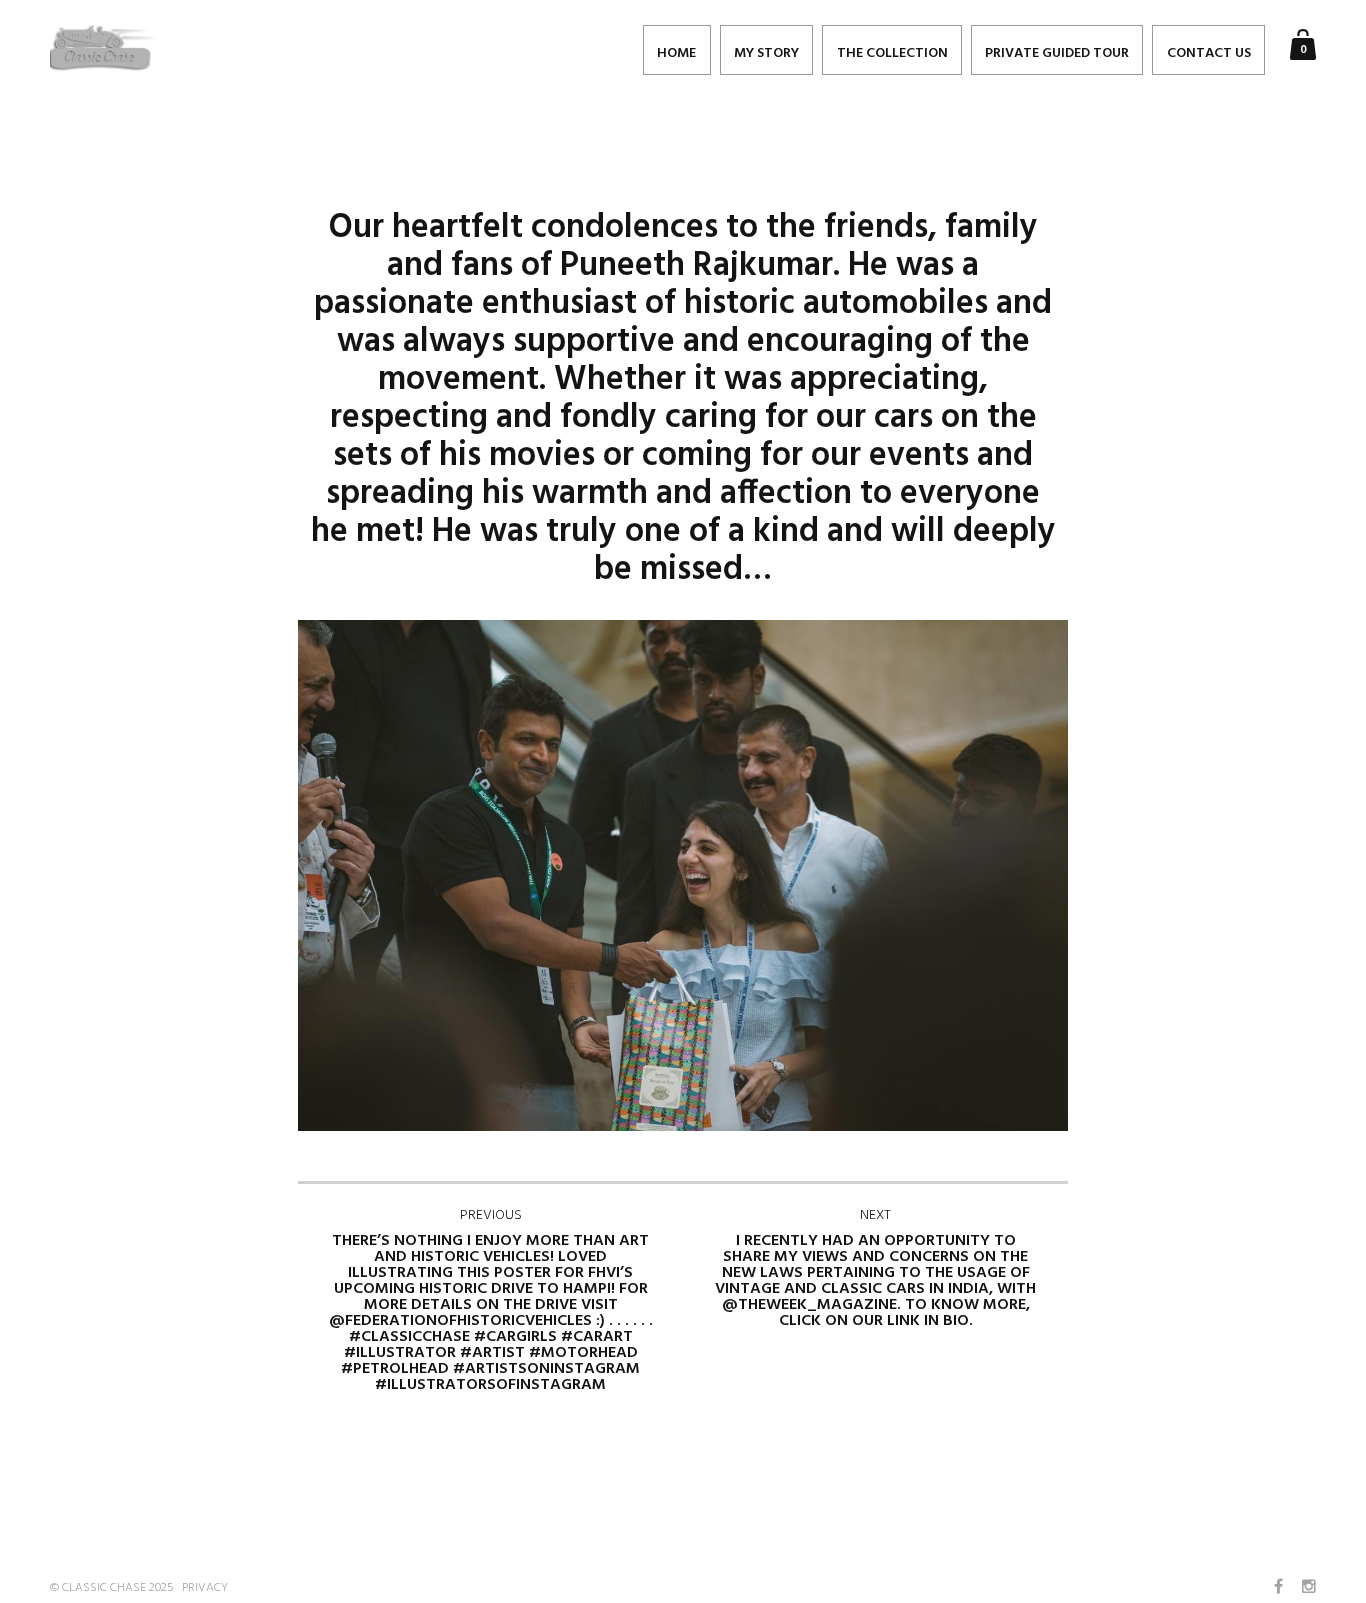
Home (676, 53)
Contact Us (1209, 53)
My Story (766, 53)
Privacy (205, 1588)
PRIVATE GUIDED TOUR (1057, 53)
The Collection (892, 53)
